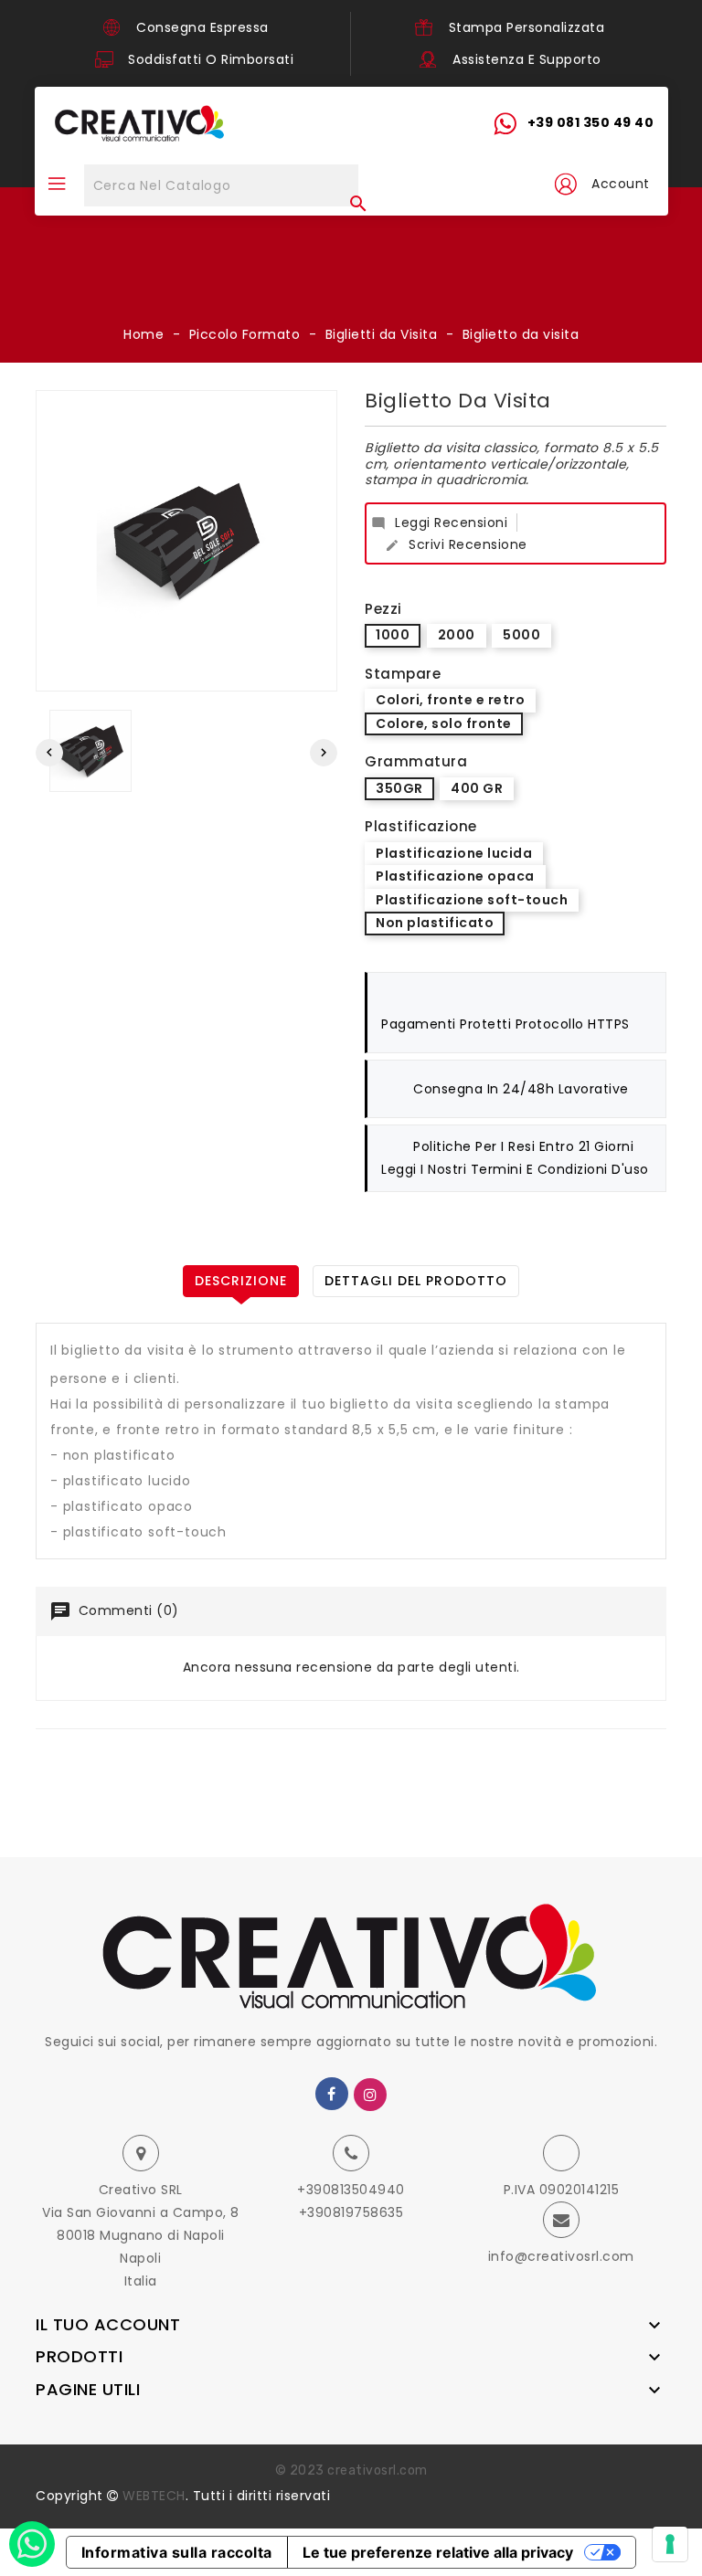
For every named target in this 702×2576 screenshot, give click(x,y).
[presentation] (49, 753)
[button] (565, 184)
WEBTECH (154, 2496)
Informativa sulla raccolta (177, 2552)
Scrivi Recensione (456, 544)
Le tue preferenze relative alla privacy (438, 2552)
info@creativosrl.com (561, 2256)
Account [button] (621, 184)
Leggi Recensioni (439, 523)
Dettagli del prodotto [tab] (416, 1281)
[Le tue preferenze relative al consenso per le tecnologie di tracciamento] (670, 2544)
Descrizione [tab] (241, 1281)
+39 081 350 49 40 (591, 122)
